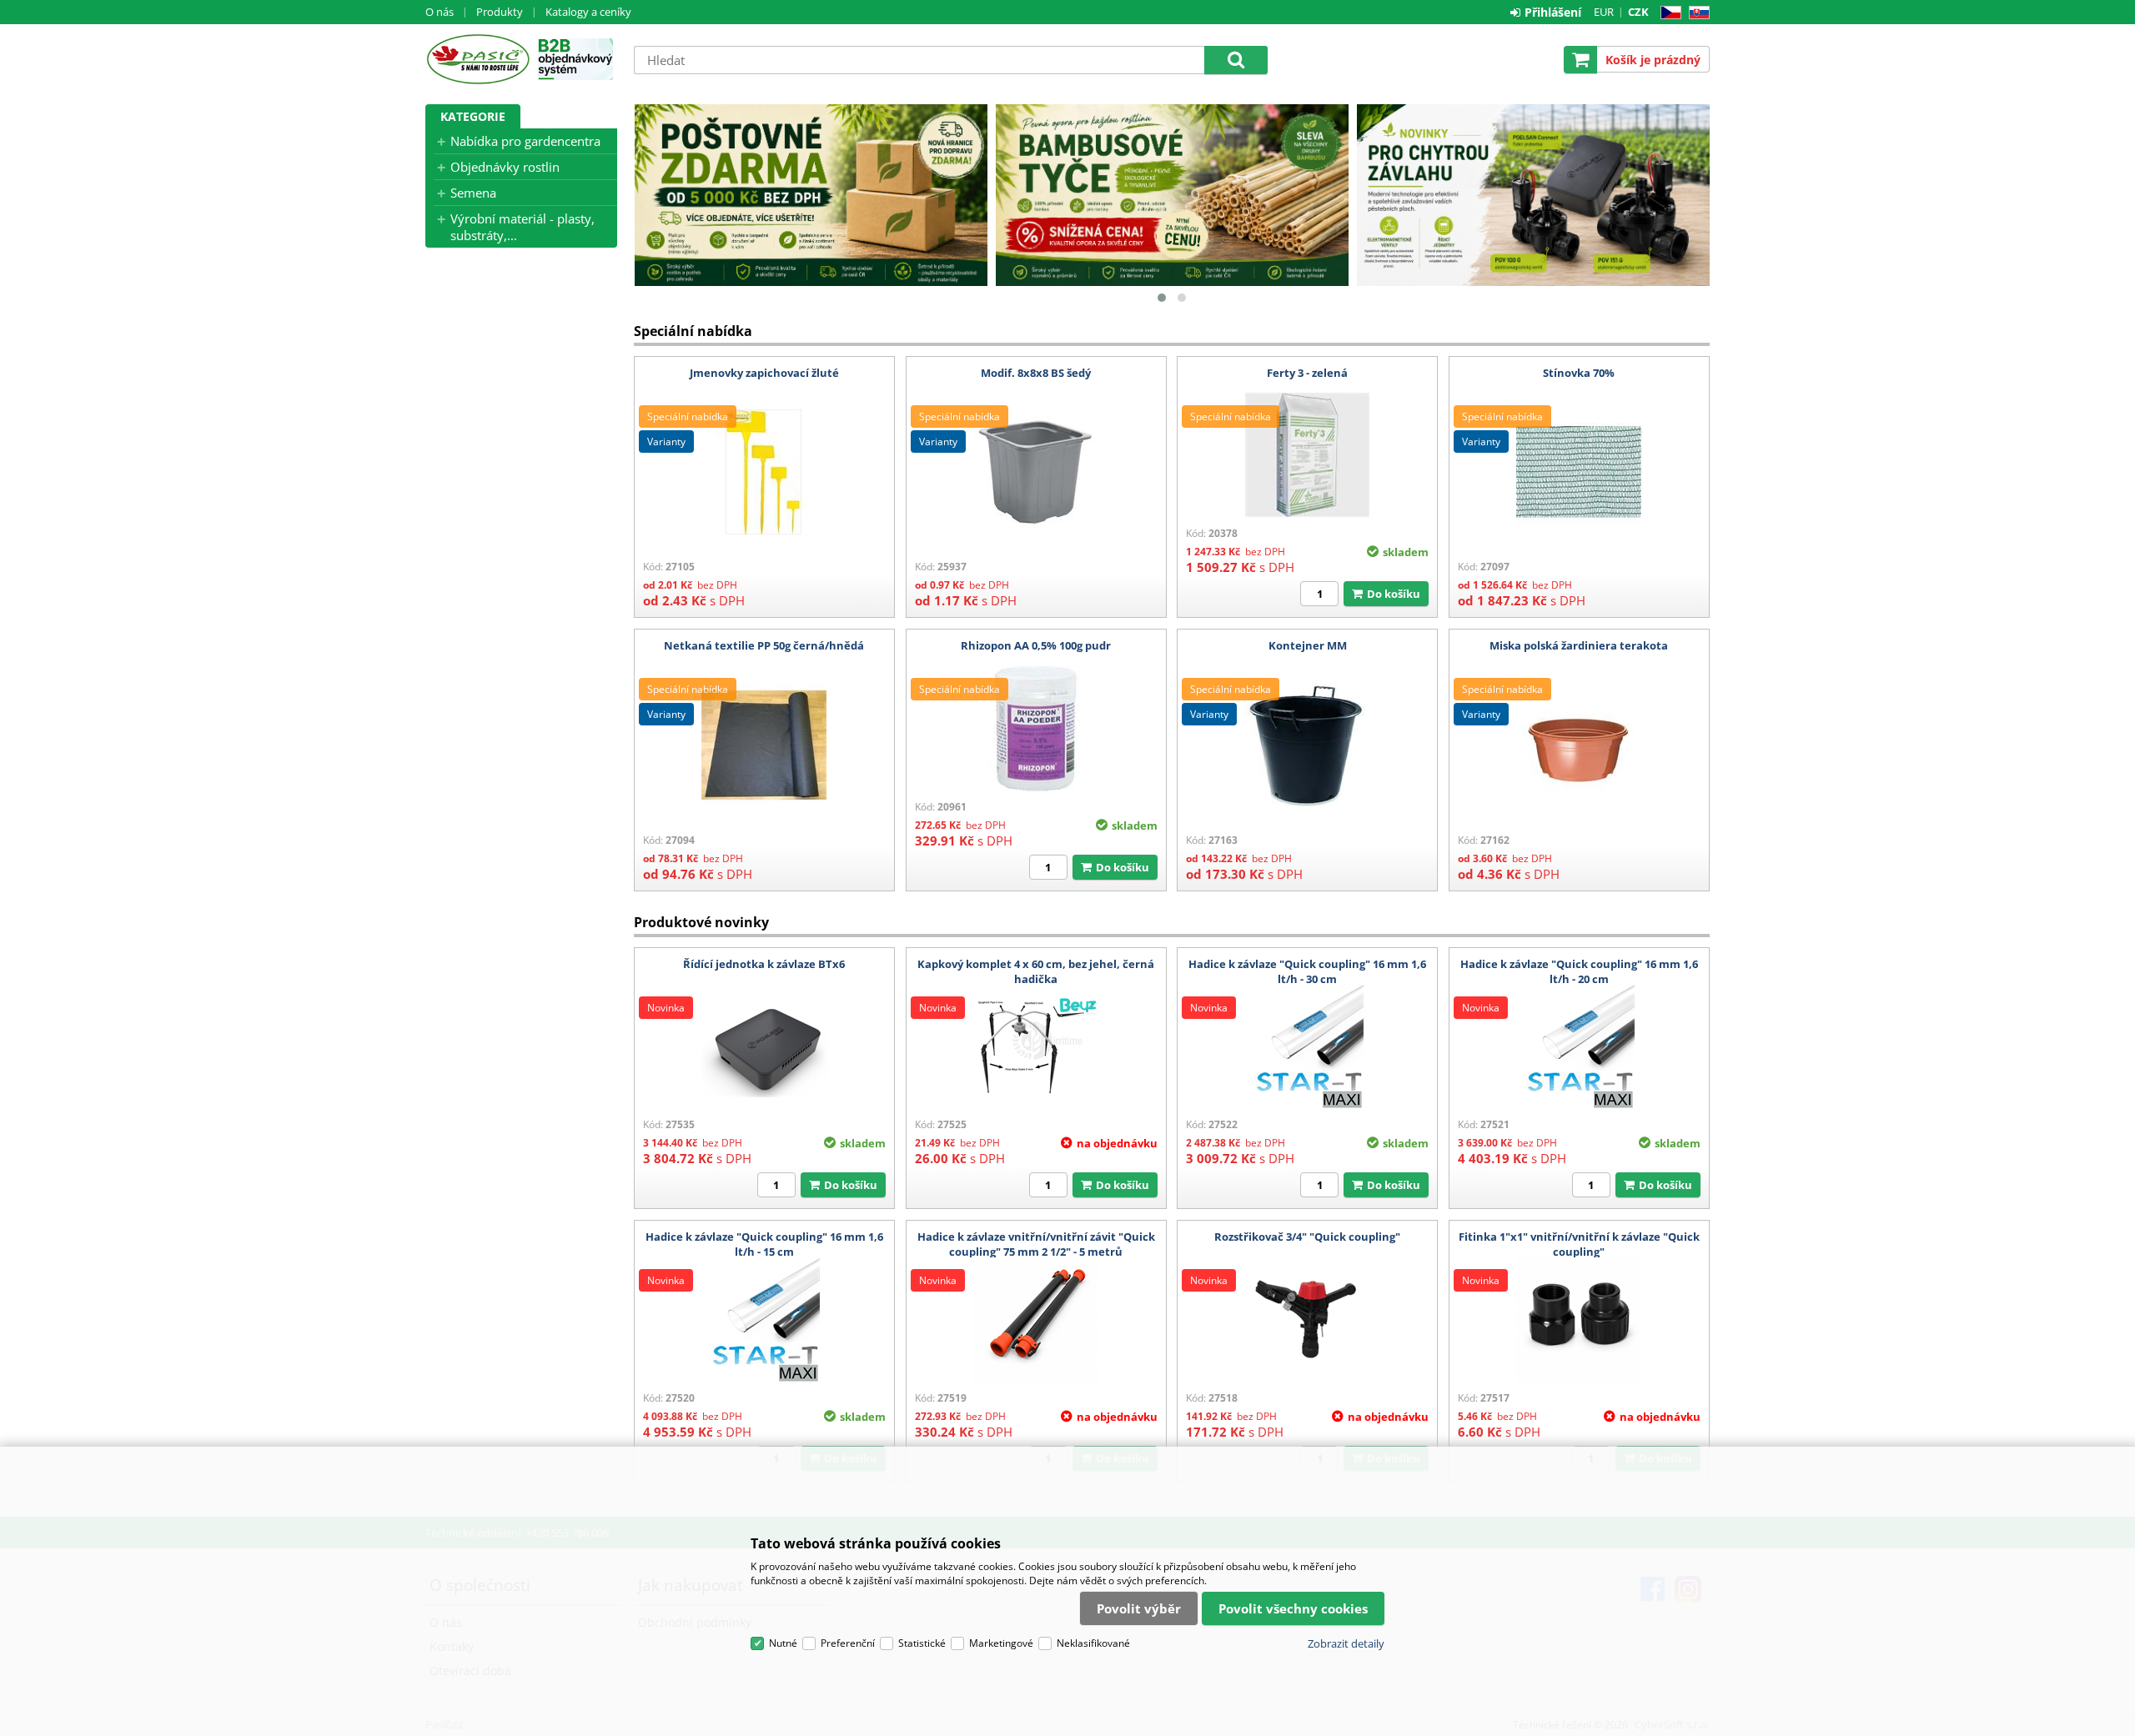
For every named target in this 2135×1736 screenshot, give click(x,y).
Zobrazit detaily (1346, 1643)
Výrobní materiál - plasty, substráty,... (522, 227)
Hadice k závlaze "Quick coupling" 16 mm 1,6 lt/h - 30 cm (1307, 971)
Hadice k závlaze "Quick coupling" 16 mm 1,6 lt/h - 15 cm (764, 1244)
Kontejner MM (1308, 645)
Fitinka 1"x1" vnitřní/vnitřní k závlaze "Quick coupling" (1579, 1244)
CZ (1668, 13)
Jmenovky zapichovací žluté (764, 373)
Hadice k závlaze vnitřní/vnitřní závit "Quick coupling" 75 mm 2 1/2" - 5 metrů (1036, 1244)
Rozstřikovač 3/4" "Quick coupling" (1307, 1237)
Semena (473, 193)
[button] (1162, 298)
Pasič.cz (477, 59)
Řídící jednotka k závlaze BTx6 (764, 964)
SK (1696, 13)
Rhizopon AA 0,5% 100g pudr (1036, 645)
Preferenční (848, 1643)
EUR (1604, 12)
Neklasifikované (1093, 1643)
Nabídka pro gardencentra (525, 141)
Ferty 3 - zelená (1307, 373)
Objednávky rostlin (505, 167)
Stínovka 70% (1579, 373)
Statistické (922, 1643)
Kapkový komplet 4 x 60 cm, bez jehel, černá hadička (1036, 971)
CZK (1638, 12)
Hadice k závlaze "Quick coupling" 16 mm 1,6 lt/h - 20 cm (1579, 971)
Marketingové (1001, 1643)
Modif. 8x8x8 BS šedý (1036, 373)
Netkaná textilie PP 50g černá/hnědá (764, 645)
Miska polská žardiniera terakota (1579, 645)
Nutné (783, 1643)
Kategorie (473, 116)
